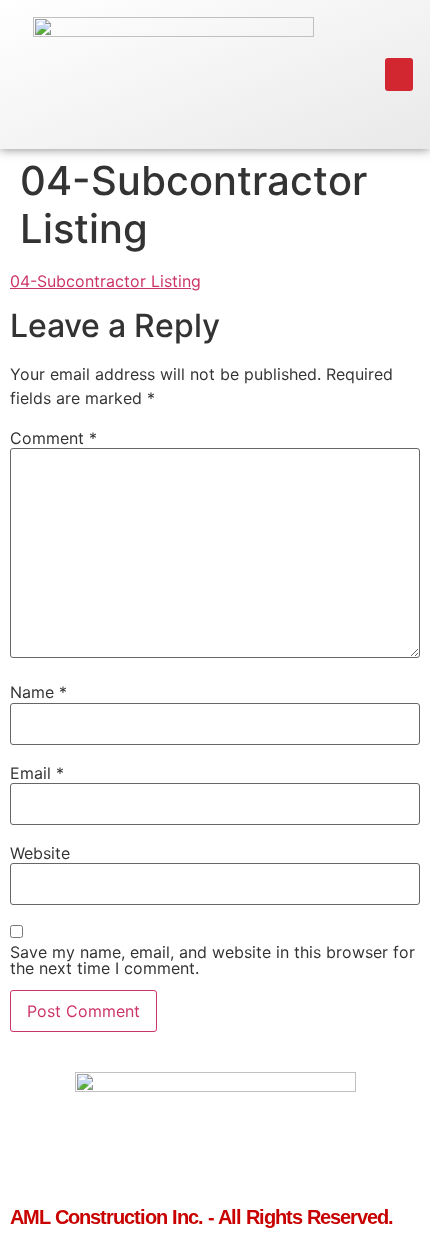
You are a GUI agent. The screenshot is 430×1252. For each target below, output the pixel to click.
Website (40, 853)
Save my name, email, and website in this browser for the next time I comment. (212, 960)
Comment (53, 438)
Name (38, 692)
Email (37, 773)
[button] (399, 74)
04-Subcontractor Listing (105, 281)
